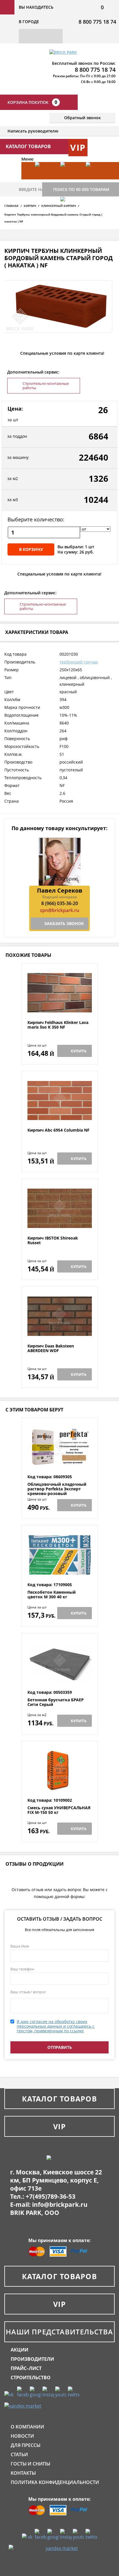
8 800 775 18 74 (97, 22)
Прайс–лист (26, 2368)
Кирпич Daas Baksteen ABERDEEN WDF (51, 1348)
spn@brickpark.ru (59, 910)
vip (78, 147)
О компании (27, 2427)
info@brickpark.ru (60, 2204)
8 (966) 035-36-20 (60, 903)
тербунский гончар (79, 662)
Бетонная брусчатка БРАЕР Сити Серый (56, 1702)
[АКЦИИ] (45, 179)
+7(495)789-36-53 (51, 2196)
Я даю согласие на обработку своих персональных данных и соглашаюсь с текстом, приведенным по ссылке (56, 2026)
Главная (11, 206)
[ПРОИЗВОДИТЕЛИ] (70, 179)
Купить (79, 1051)
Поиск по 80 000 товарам (81, 189)
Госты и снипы (30, 2464)
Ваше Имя (20, 1946)
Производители (32, 2359)
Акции (19, 2350)
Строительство (31, 2378)
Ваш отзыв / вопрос (28, 1992)
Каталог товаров (59, 2099)
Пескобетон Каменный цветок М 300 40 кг (52, 1595)
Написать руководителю (33, 131)
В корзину (31, 549)
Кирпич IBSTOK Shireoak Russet (53, 1241)
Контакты (23, 2473)
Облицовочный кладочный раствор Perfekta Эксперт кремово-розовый (57, 1489)
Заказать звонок (64, 923)
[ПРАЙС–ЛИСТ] (96, 179)
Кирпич (30, 206)
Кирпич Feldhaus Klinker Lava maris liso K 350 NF (58, 1025)
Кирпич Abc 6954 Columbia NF (58, 1130)
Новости (22, 2436)
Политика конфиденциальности (55, 2482)
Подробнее (60, 1006)
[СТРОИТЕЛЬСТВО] (70, 214)
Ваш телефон (22, 1969)
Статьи (19, 2454)
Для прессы (26, 2445)
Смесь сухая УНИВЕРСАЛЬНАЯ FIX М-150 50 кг (59, 1810)
